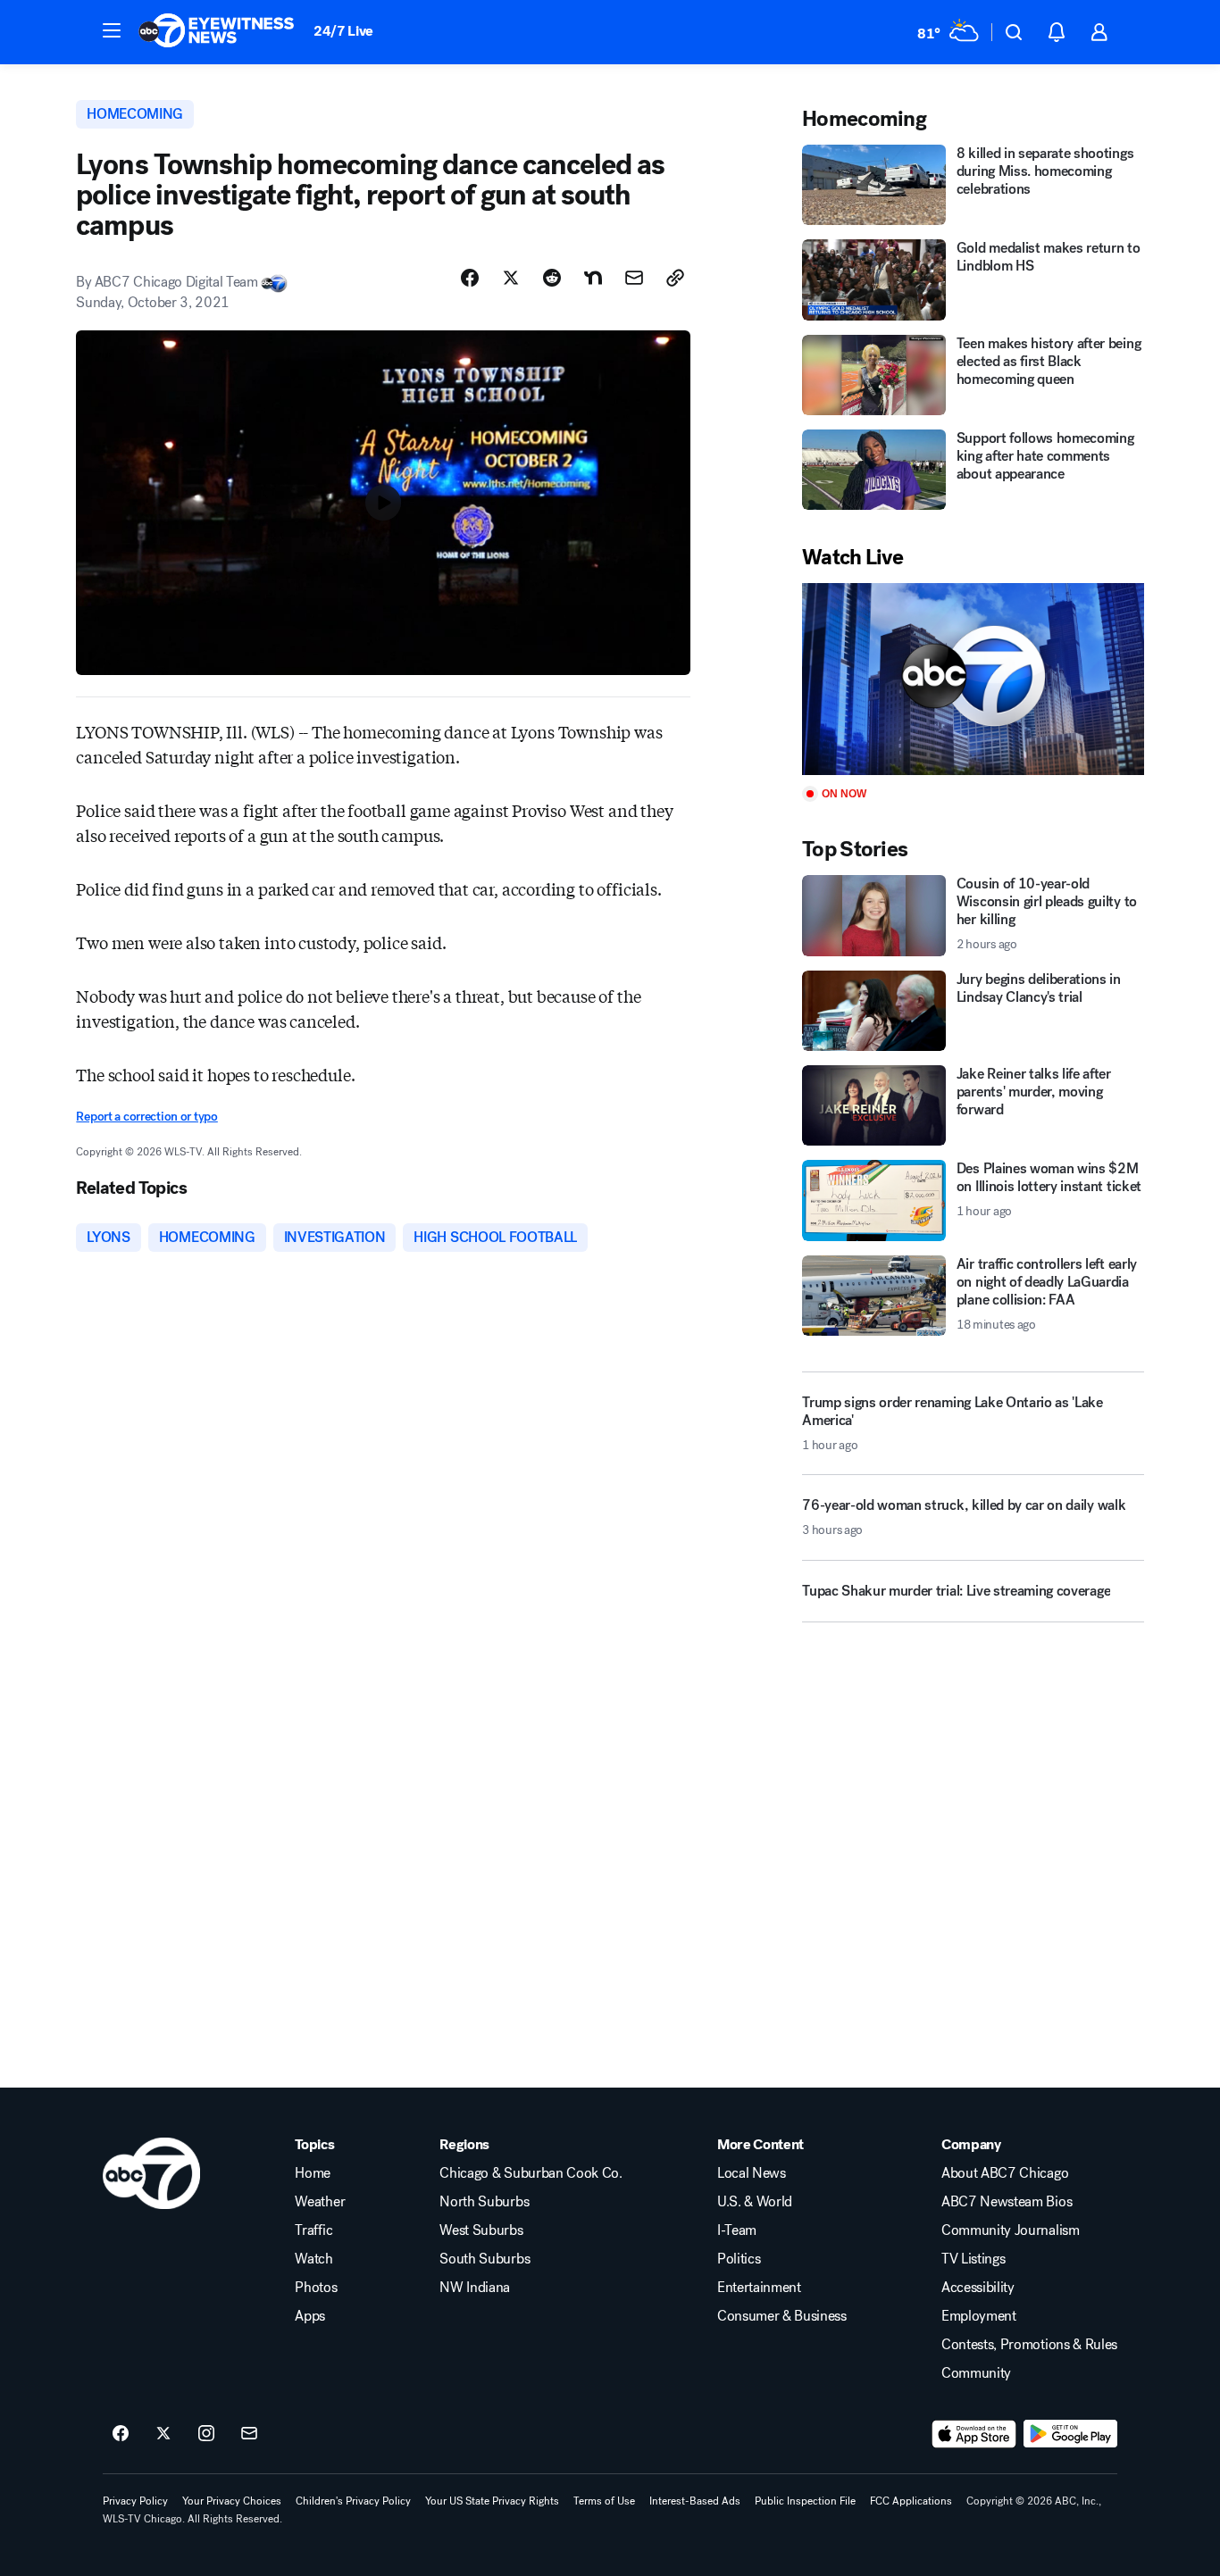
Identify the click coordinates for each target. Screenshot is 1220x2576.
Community (976, 2373)
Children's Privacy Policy (353, 2501)
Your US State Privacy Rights (492, 2501)
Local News (752, 2173)
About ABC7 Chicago (1005, 2173)
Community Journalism (1011, 2230)
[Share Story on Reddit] (552, 278)
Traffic (313, 2230)
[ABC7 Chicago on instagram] (206, 2434)
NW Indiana (475, 2288)
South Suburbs (485, 2259)
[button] (112, 30)
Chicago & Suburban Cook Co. (531, 2173)
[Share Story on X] (511, 278)
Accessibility (978, 2288)
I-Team (737, 2230)
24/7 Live (343, 31)
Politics (739, 2259)
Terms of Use (604, 2501)
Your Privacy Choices (232, 2501)
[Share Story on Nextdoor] (593, 278)
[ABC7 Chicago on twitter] (163, 2434)
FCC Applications (911, 2501)
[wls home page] (151, 2173)
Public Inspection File (805, 2501)
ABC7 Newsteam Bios (1007, 2202)
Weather (320, 2202)
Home (313, 2173)
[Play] (973, 679)
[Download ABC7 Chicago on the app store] (974, 2434)
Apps (310, 2316)
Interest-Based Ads (695, 2501)
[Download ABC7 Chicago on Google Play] (1070, 2434)
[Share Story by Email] (634, 278)
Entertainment (759, 2288)
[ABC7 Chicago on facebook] (121, 2434)
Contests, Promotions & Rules (1029, 2345)
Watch (313, 2259)
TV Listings (973, 2259)
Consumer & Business (782, 2316)
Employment (979, 2316)
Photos (316, 2288)
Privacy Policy (135, 2501)
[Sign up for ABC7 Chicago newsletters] (249, 2434)
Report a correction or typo (146, 1117)
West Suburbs (481, 2230)
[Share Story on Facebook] (470, 278)
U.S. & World (755, 2202)
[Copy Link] (675, 278)
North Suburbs (484, 2202)
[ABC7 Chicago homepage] (217, 32)
